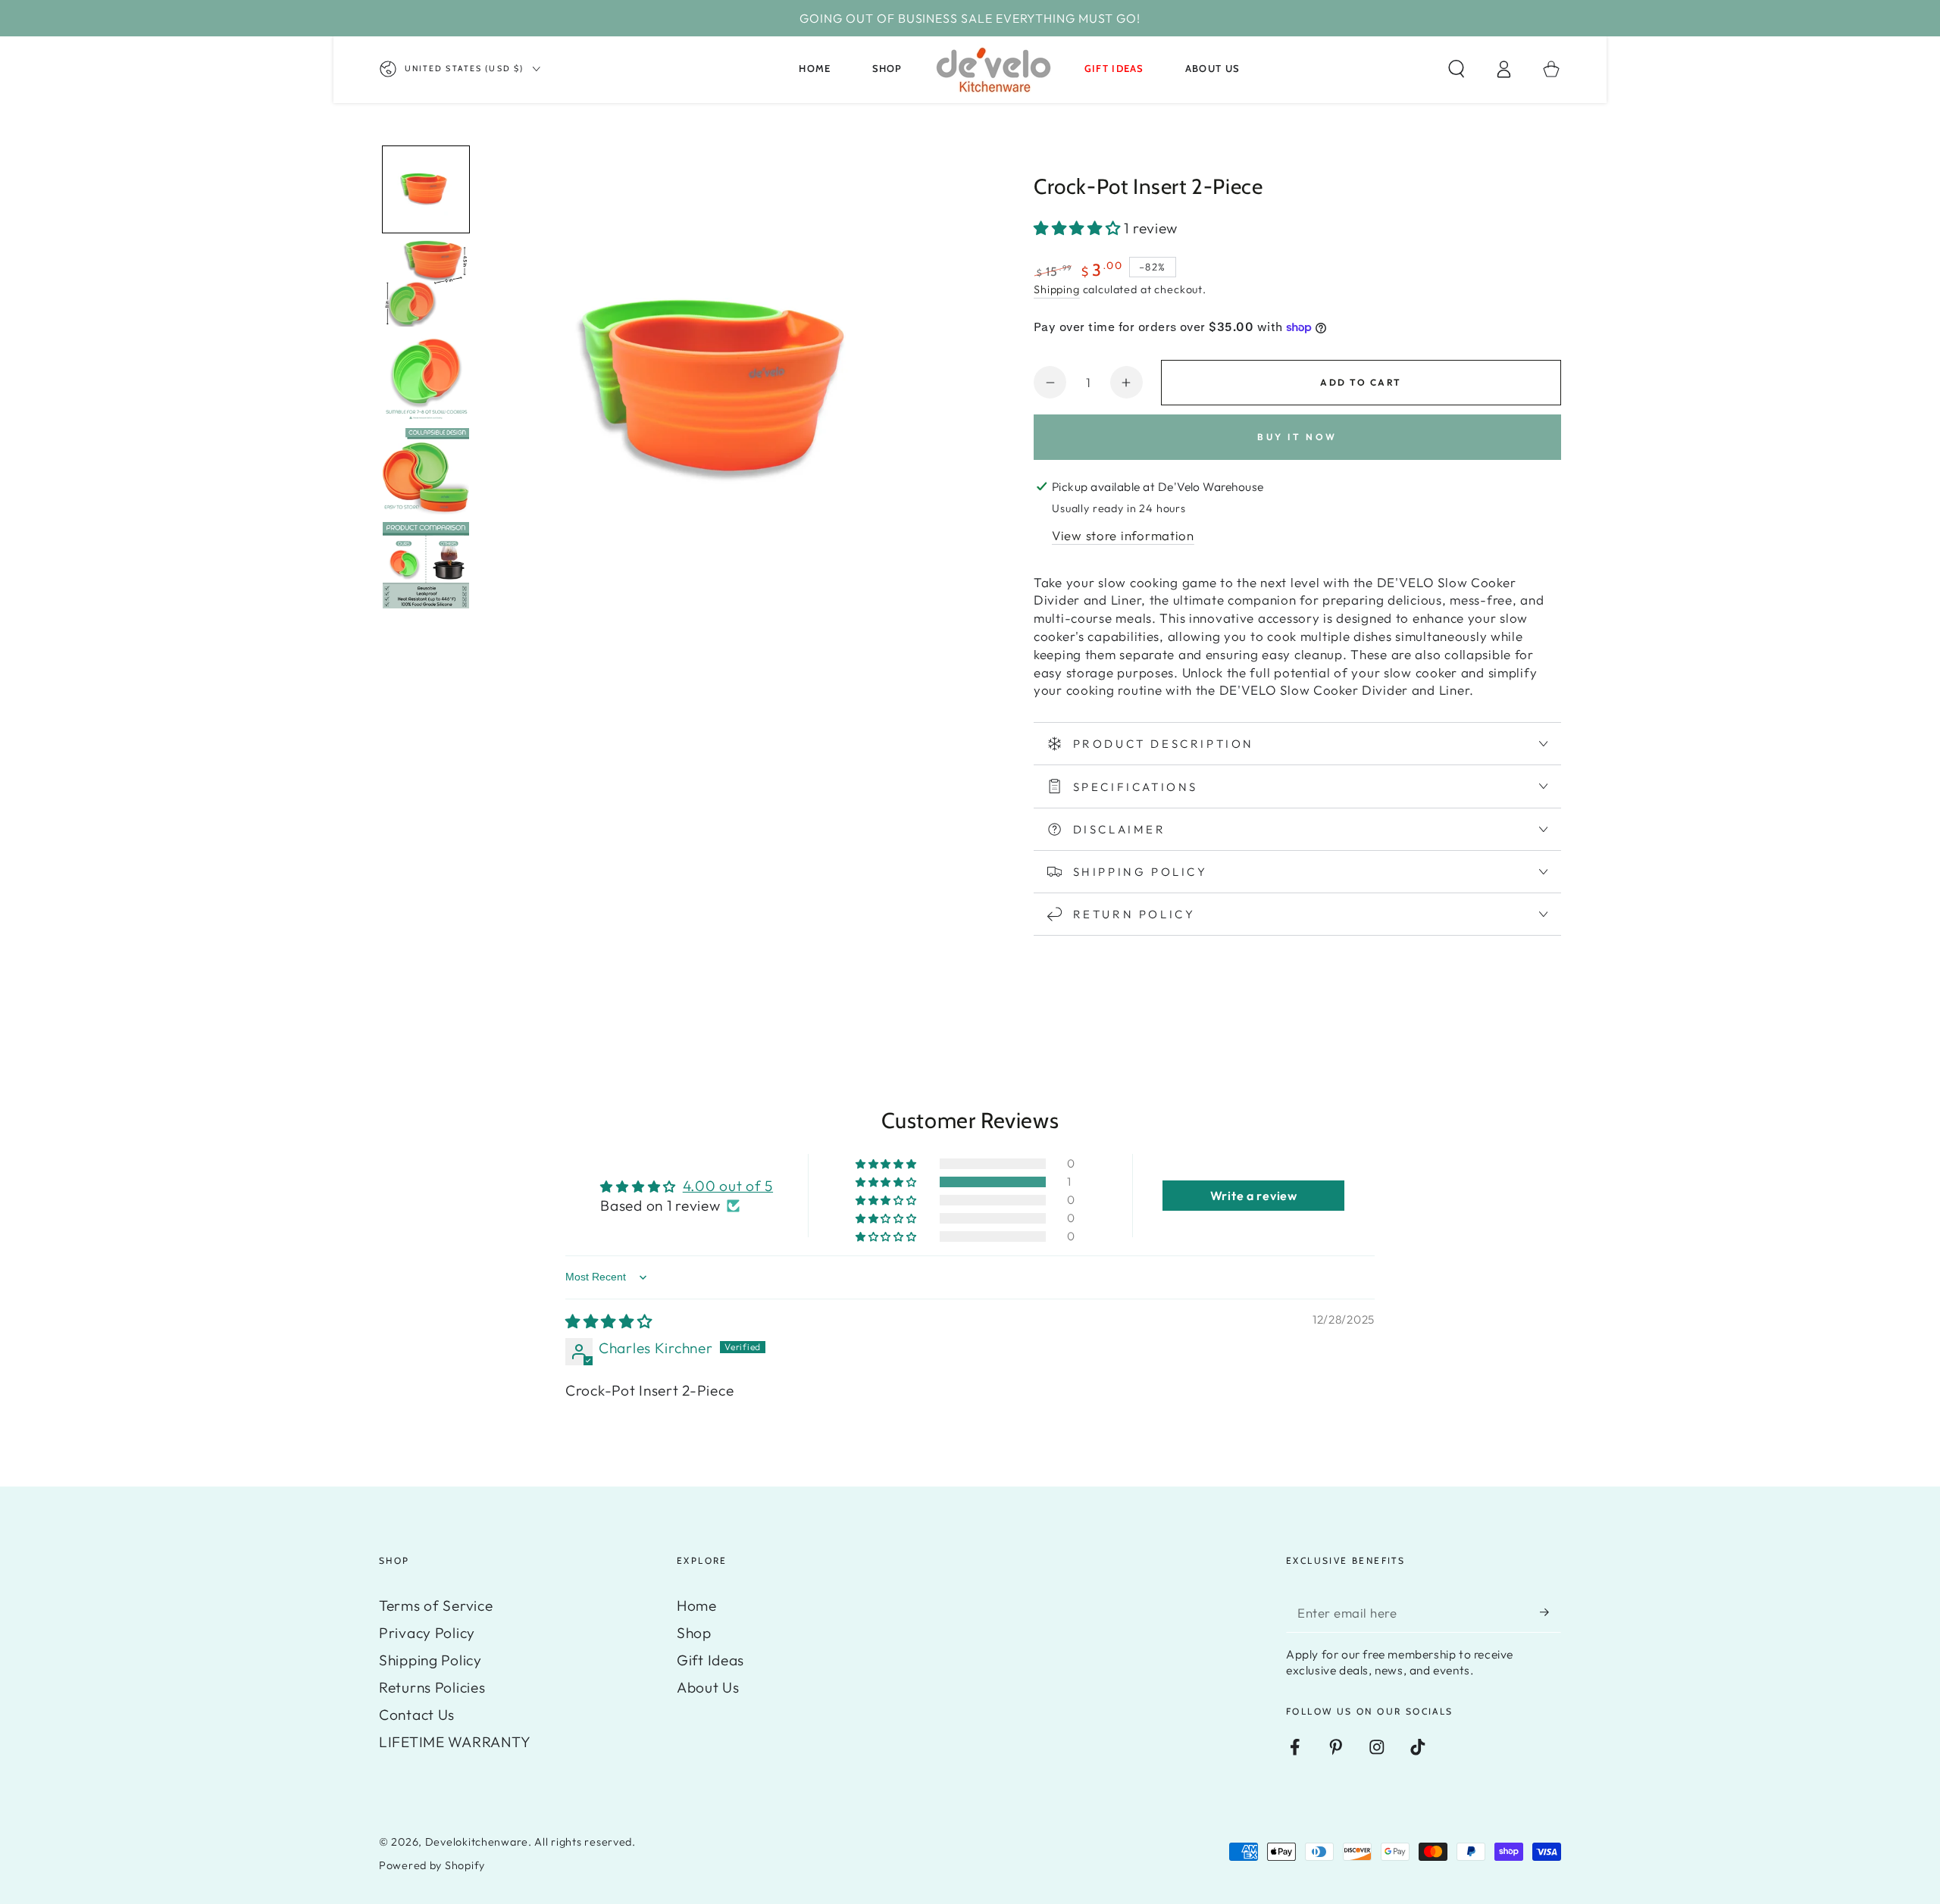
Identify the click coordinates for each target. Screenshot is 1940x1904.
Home (697, 1605)
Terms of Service (436, 1605)
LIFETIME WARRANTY (455, 1742)
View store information (1123, 535)
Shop (694, 1633)
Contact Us (417, 1715)
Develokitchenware (477, 1842)
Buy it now (1297, 437)
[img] (609, 1321)
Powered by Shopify (432, 1865)
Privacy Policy (427, 1633)
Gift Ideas (710, 1660)
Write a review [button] (1254, 1196)
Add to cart (1361, 382)
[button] (1457, 69)
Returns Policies (432, 1687)
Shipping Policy (430, 1660)
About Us (708, 1687)
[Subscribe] (1550, 1612)
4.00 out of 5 (728, 1186)
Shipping (1057, 289)
